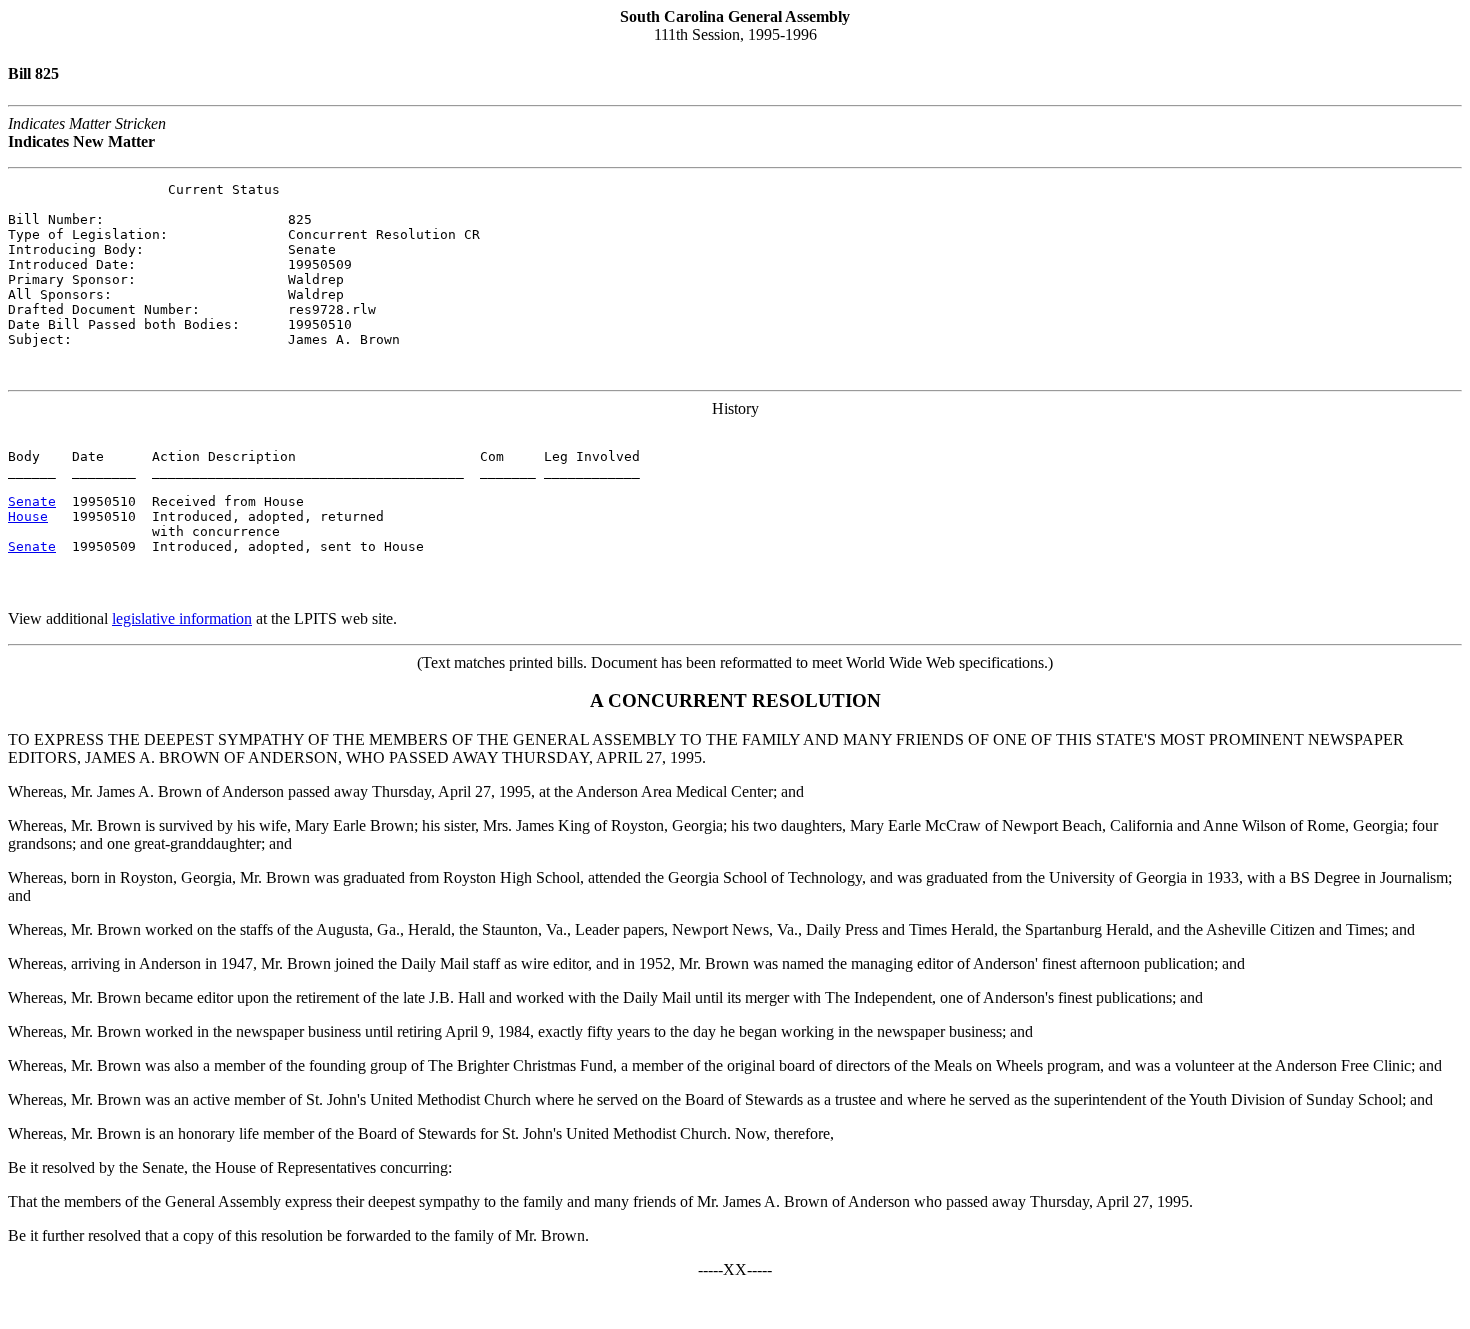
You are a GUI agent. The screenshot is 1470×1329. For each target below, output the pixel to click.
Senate (32, 501)
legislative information (182, 618)
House (28, 516)
